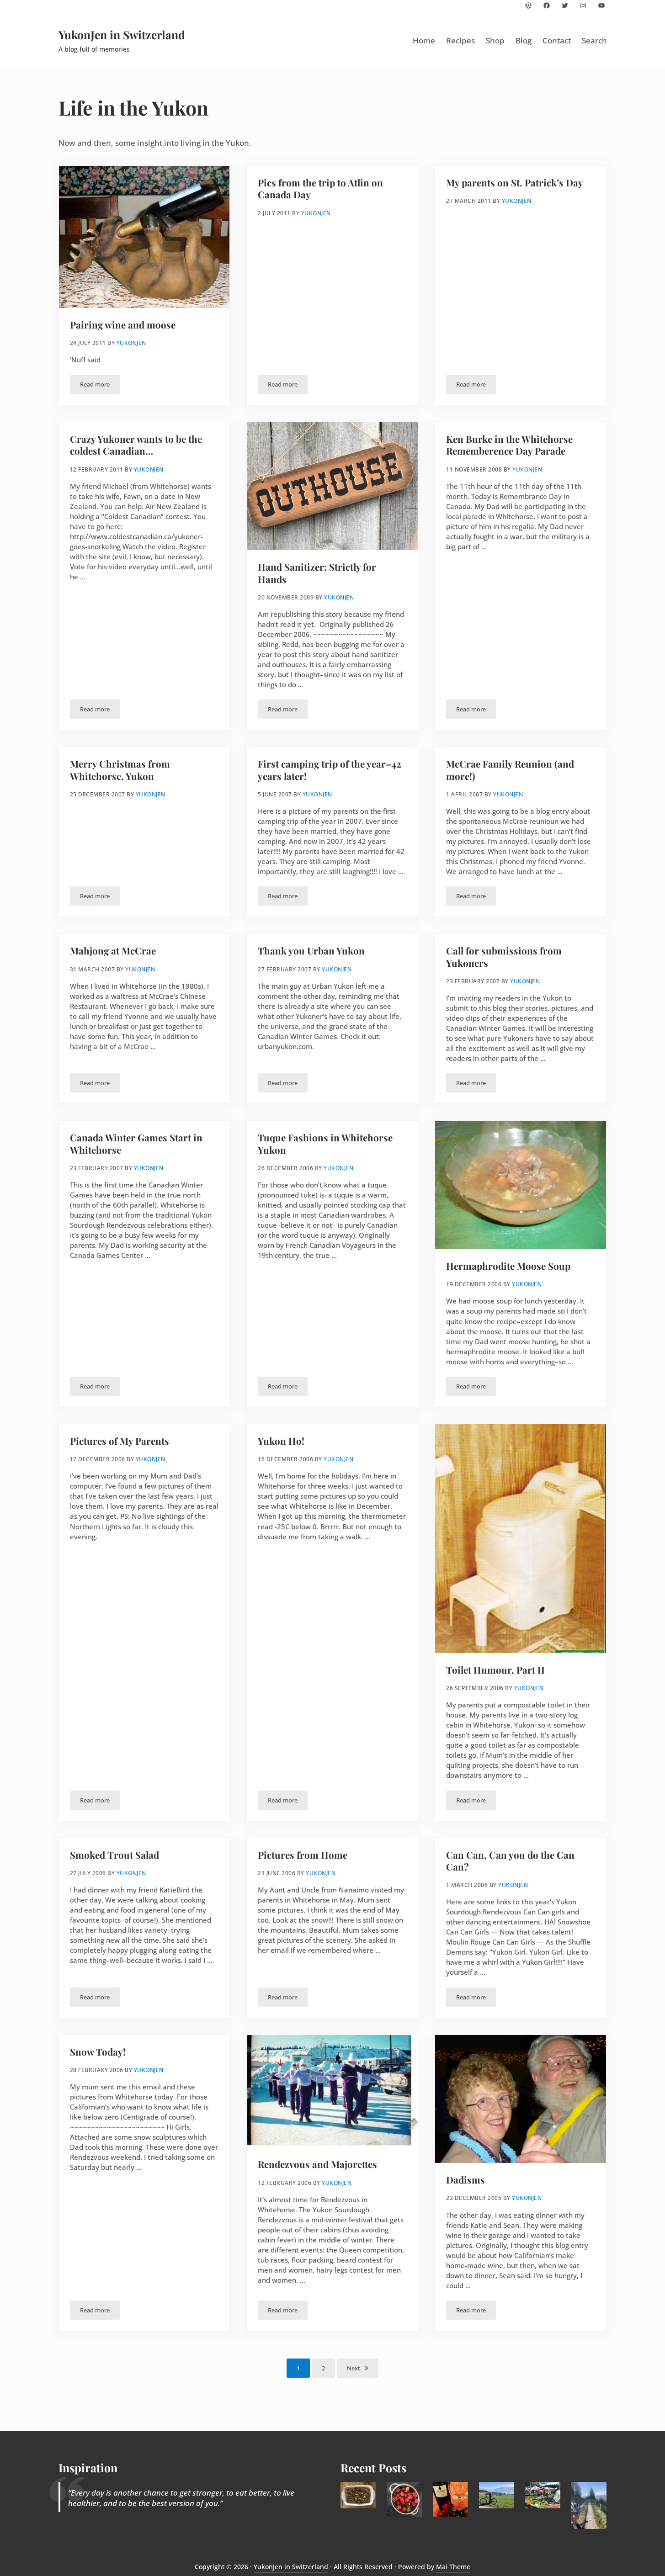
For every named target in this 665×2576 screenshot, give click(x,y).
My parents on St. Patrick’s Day (515, 183)
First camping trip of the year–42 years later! (330, 770)
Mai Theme (453, 2567)
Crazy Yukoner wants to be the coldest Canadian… (136, 445)
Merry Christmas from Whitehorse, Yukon (120, 770)
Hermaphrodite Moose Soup (508, 1266)
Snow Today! (98, 2052)
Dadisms (465, 2180)
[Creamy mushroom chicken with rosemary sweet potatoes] (358, 2495)
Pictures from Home (303, 1855)
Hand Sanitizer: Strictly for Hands (317, 573)
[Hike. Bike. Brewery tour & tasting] (497, 2495)
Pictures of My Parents (120, 1441)
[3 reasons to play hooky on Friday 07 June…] (589, 2505)
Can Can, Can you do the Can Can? (510, 1861)
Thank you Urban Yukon (311, 951)
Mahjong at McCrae (113, 951)
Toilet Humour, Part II (495, 1670)
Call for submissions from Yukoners (504, 957)
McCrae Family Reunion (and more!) (510, 770)
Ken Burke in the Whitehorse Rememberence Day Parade (509, 445)
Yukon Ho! (281, 1441)
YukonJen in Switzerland (122, 34)
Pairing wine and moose (123, 325)
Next (354, 2368)
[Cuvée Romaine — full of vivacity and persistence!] (450, 2499)
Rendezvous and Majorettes (317, 2164)
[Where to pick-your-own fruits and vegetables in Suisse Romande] (404, 2499)
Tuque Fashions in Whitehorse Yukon (325, 1144)
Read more (100, 386)
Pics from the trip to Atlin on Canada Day (320, 189)
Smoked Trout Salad (114, 1855)
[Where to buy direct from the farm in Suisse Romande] (543, 2495)
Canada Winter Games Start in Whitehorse (136, 1144)
